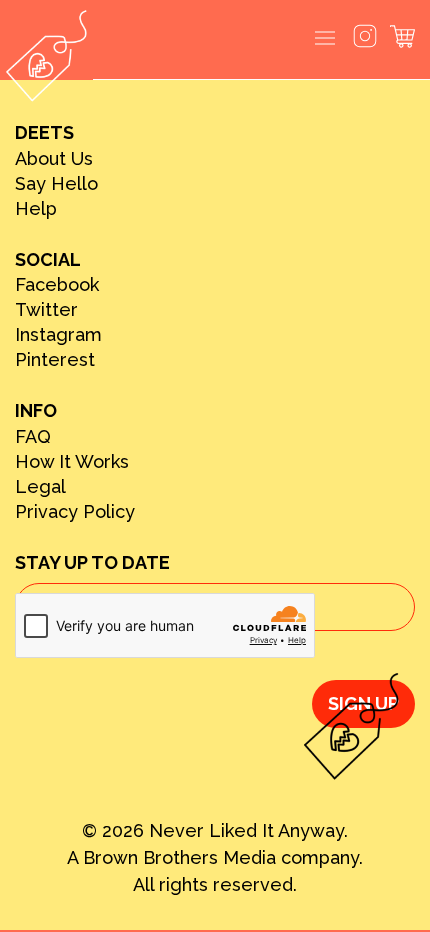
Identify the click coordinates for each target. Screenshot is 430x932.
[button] (325, 39)
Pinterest (55, 360)
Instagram (58, 335)
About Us (54, 159)
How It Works (72, 462)
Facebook (57, 285)
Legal (40, 487)
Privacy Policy (75, 512)
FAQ (33, 437)
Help (36, 209)
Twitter (46, 310)
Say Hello (56, 184)
